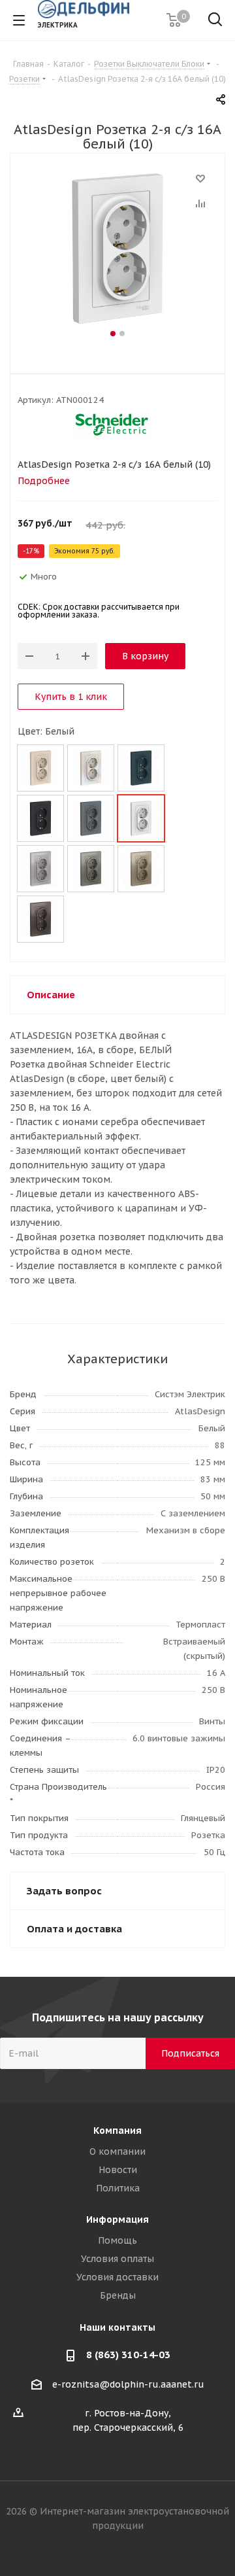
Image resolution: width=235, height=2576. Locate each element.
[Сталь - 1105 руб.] (91, 869)
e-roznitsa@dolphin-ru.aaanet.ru (128, 2384)
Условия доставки (117, 2277)
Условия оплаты (117, 2259)
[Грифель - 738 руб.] (91, 818)
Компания (117, 2131)
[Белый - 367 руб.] (141, 818)
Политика (118, 2188)
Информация (117, 2219)
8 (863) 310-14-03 (128, 2355)
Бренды (118, 2295)
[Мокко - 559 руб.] (40, 919)
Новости (118, 2170)
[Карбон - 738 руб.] (40, 818)
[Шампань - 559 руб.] (141, 869)
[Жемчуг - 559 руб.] (91, 768)
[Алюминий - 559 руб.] (40, 869)
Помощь (117, 2240)
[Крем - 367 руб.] (40, 768)
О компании (117, 2151)
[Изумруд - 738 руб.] (141, 768)
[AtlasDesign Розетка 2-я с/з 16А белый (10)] (117, 249)
